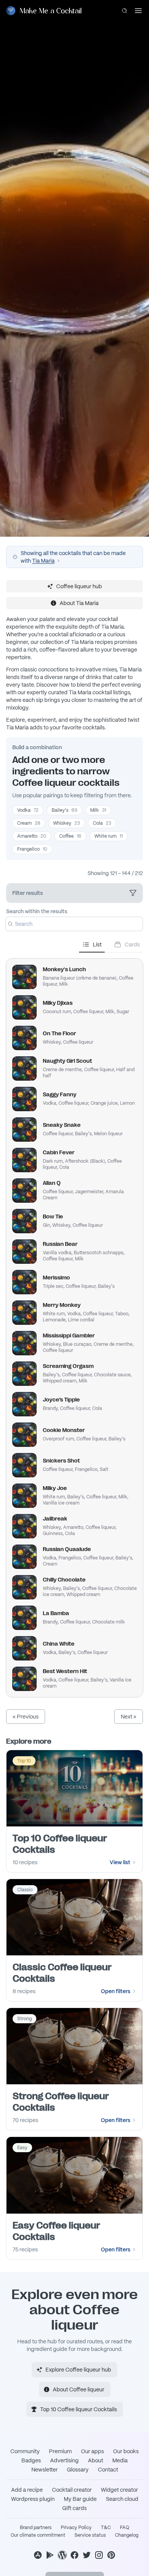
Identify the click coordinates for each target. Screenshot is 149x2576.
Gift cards (74, 2508)
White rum (109, 836)
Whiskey (66, 823)
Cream (29, 823)
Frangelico (32, 849)
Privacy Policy (76, 2528)
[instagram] (99, 2555)
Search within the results (37, 911)
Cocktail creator (72, 2490)
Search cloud (122, 2499)
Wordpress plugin (33, 2499)
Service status (90, 2535)
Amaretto (32, 836)
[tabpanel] (74, 1325)
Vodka (28, 810)
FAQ (125, 2528)
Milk (98, 810)
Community (25, 2451)
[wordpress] (62, 2555)
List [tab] (97, 944)
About (96, 2460)
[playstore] (50, 2555)
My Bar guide (80, 2499)
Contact (108, 2470)
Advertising (64, 2460)
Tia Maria (43, 561)
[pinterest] (111, 2555)
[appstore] (38, 2555)
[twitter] (87, 2555)
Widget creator (119, 2490)
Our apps (92, 2451)
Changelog (127, 2535)
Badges (31, 2460)
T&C (106, 2528)
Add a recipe (27, 2490)
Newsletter (45, 2470)
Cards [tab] (132, 944)
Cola (102, 823)
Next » (129, 1717)
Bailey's (64, 810)
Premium (60, 2451)
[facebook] (74, 2555)
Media (120, 2460)
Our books (126, 2451)
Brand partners (36, 2528)
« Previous (26, 1717)
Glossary (78, 2470)
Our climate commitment (38, 2535)
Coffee (70, 836)
